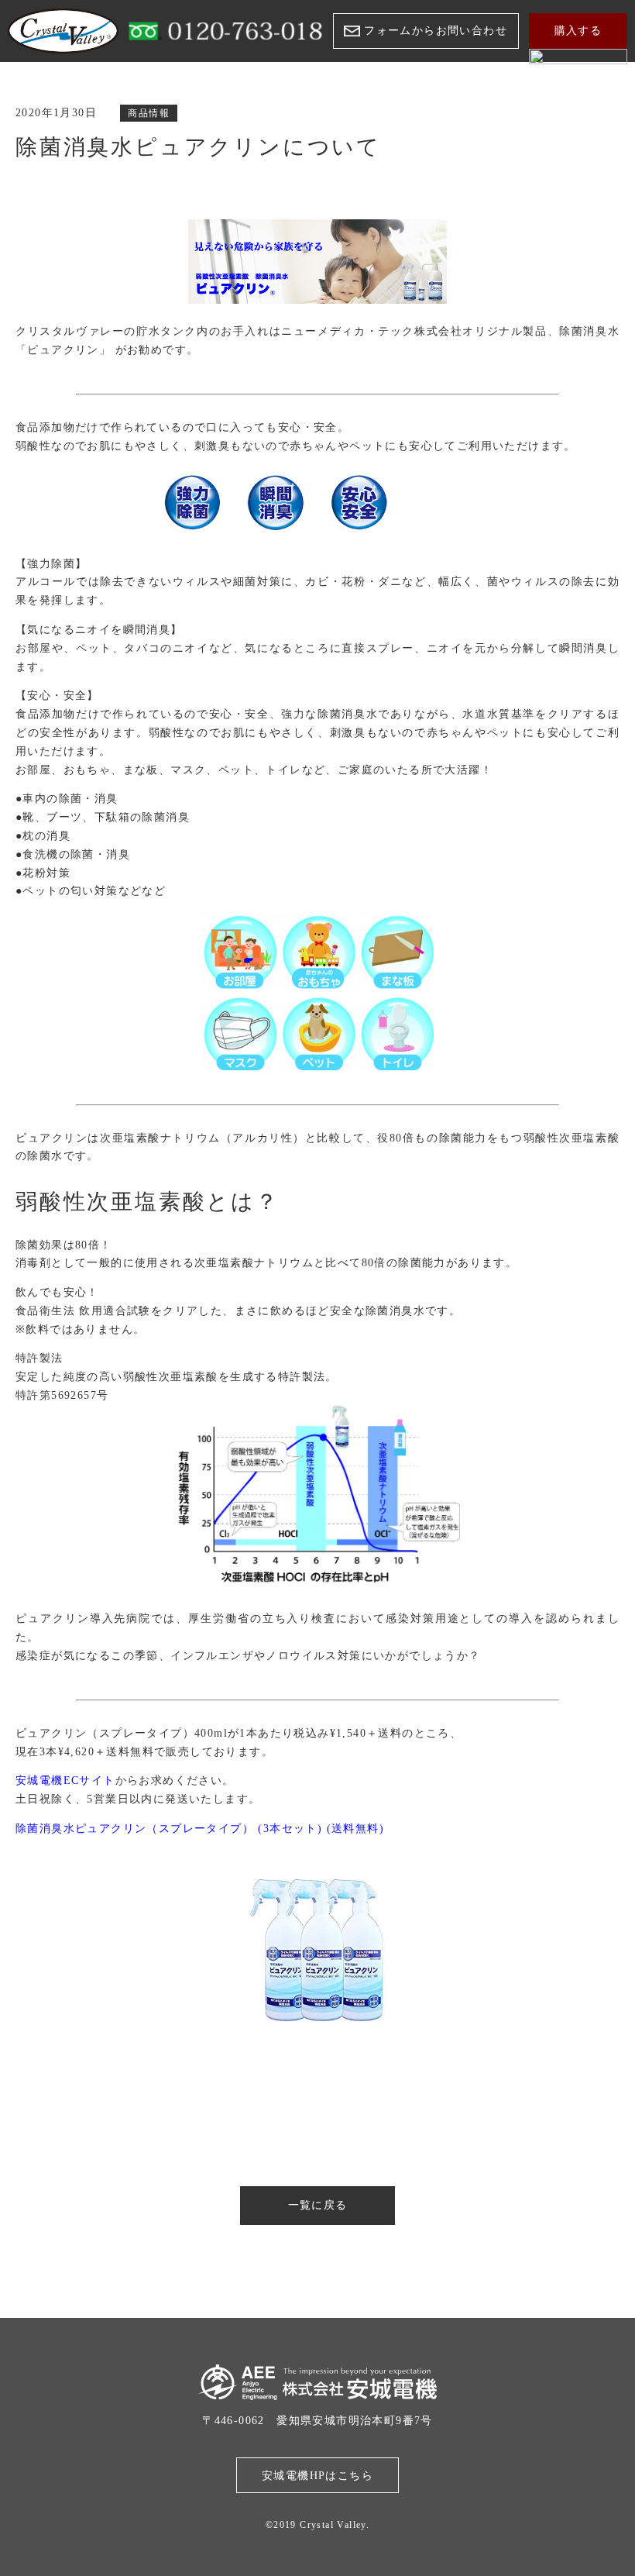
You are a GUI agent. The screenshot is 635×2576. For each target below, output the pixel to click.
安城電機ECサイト (65, 1780)
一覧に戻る (318, 2205)
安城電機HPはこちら (317, 2476)
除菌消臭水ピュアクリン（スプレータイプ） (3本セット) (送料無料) (200, 1829)
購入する (578, 31)
